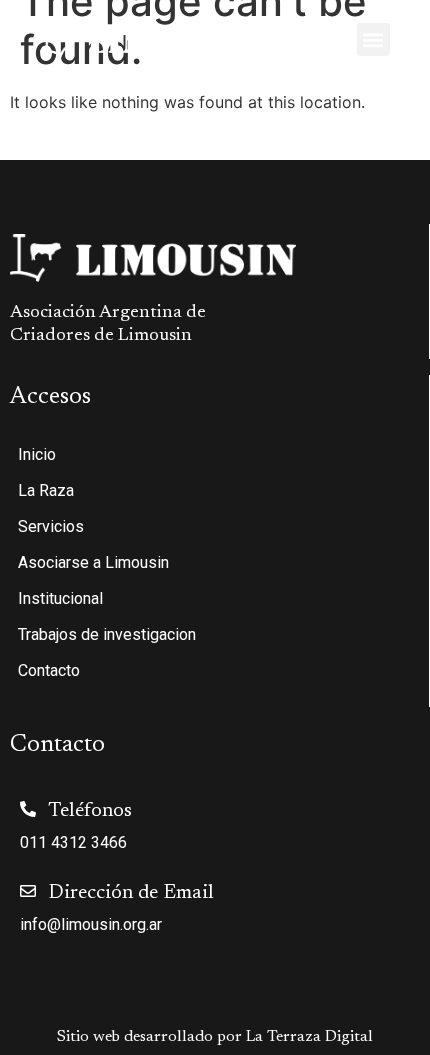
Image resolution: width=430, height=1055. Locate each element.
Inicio (37, 454)
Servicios (51, 526)
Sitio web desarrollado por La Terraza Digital (215, 1037)
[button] (373, 39)
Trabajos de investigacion (107, 634)
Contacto (49, 670)
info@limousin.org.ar (91, 924)
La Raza (46, 490)
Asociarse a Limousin (93, 562)
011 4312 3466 (73, 842)
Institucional (60, 598)
